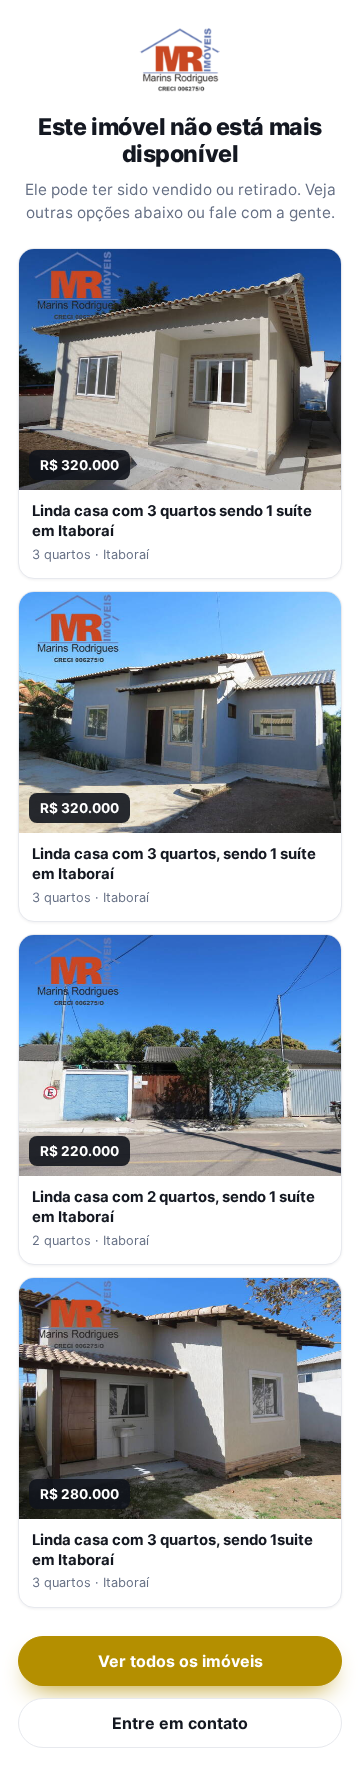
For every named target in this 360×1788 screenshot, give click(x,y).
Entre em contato (180, 1723)
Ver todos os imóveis (180, 1661)
